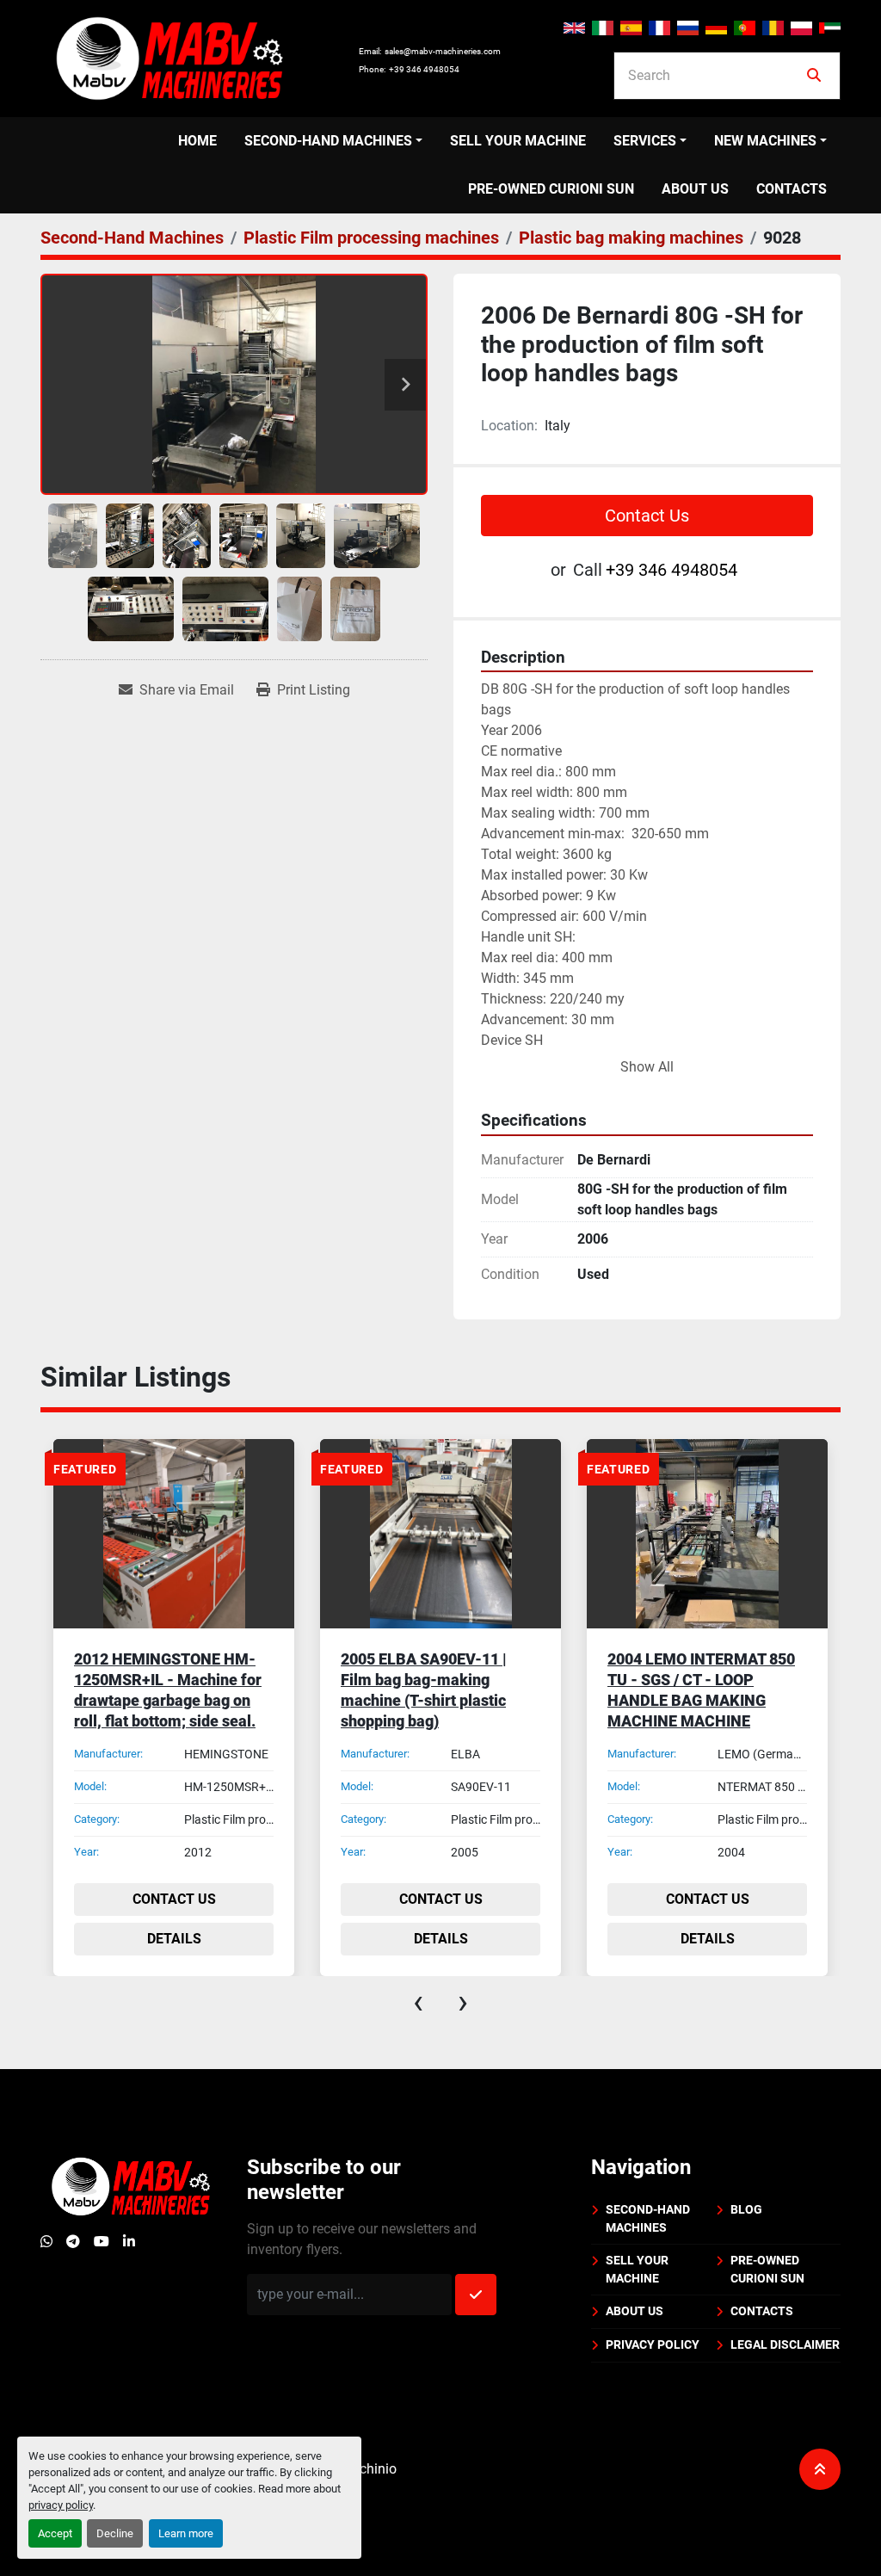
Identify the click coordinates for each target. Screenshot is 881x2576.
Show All (647, 1067)
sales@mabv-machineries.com (443, 51)
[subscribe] (476, 2295)
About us (695, 189)
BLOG (746, 2209)
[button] (333, 141)
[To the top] (820, 2469)
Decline (115, 2533)
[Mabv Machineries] (131, 2186)
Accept (55, 2533)
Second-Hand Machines (328, 141)
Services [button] (645, 141)
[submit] (814, 76)
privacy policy (61, 2505)
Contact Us (647, 516)
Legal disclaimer (785, 2344)
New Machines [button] (765, 141)
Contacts (792, 189)
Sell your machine (518, 141)
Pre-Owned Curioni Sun (551, 189)
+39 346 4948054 (424, 69)
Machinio (368, 2469)
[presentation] (418, 2002)
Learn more (186, 2533)
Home (197, 141)
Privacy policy (653, 2344)
